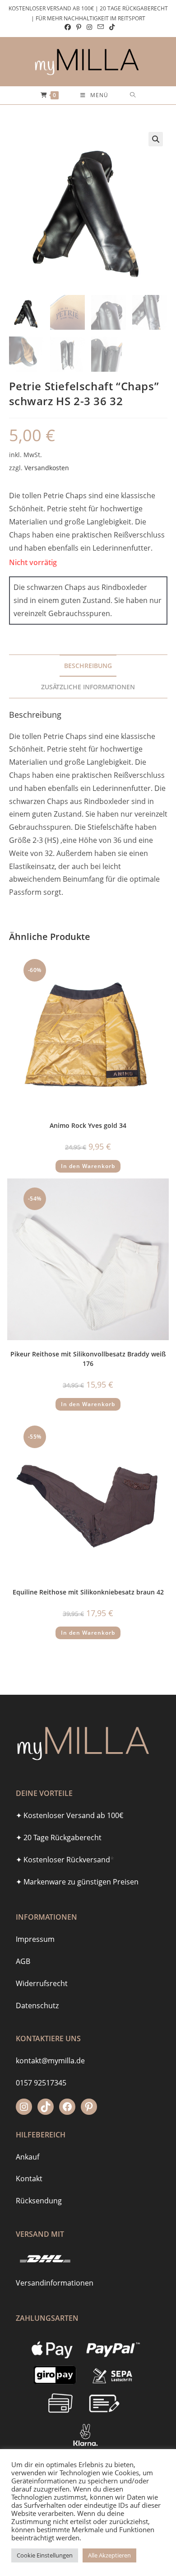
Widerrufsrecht (42, 1983)
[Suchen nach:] (133, 95)
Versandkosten (47, 468)
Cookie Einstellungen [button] (45, 2555)
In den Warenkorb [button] (88, 1166)
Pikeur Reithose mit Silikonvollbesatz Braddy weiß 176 (88, 1359)
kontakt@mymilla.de (50, 2061)
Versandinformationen (55, 2283)
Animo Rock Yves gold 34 (88, 1125)
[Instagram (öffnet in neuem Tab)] (89, 27)
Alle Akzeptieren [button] (109, 2555)
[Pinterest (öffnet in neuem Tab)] (79, 27)
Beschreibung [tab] (88, 666)
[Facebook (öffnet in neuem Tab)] (68, 27)
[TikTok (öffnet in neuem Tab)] (111, 27)
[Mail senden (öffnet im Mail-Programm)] (101, 27)
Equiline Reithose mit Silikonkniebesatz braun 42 (88, 1592)
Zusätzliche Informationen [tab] (88, 687)
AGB (23, 1961)
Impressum (35, 1939)
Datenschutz (37, 2006)
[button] (156, 139)
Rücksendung (39, 2201)
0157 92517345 (41, 2083)
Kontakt (29, 2179)
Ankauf (28, 2157)
